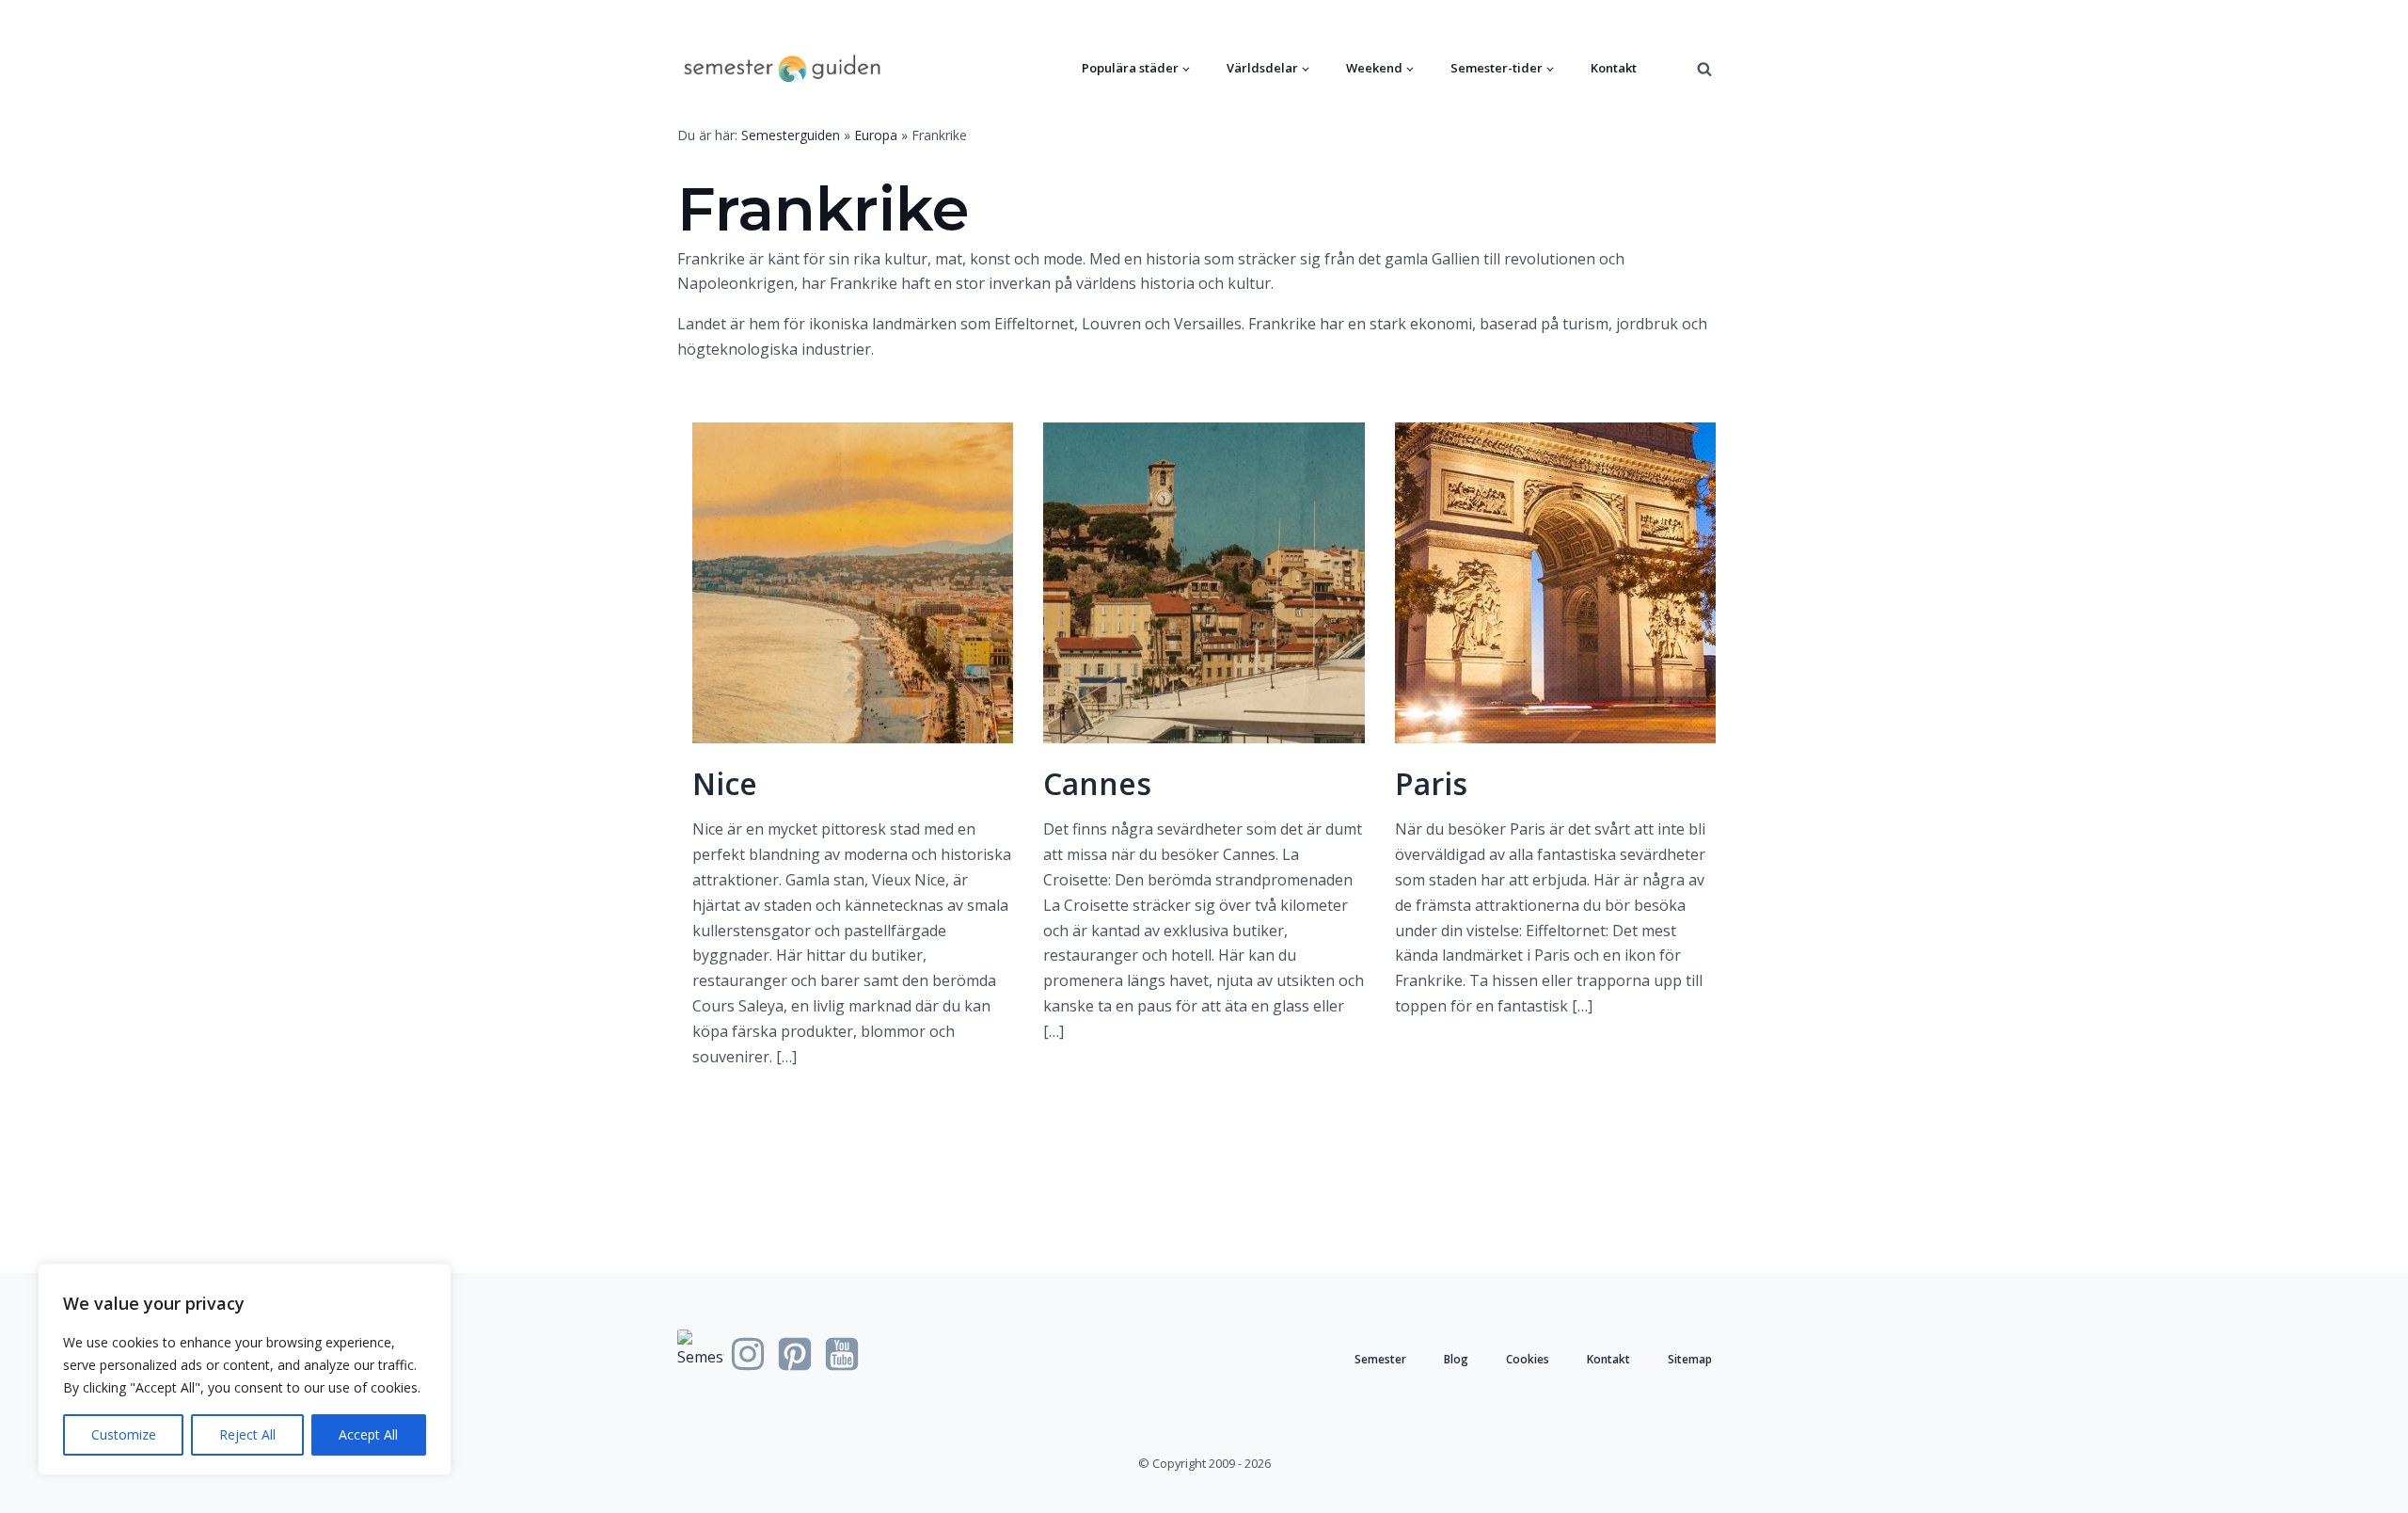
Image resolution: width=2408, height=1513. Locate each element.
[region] (245, 1370)
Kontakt (1614, 68)
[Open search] (1704, 69)
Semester (1380, 1359)
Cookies (1528, 1359)
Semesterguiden (791, 135)
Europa (876, 135)
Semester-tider (1497, 68)
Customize (124, 1434)
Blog (1456, 1359)
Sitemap (1690, 1359)
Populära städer (1130, 68)
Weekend (1374, 68)
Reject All (247, 1434)
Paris (1431, 783)
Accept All (368, 1434)
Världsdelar (1262, 68)
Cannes (1097, 783)
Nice (725, 783)
